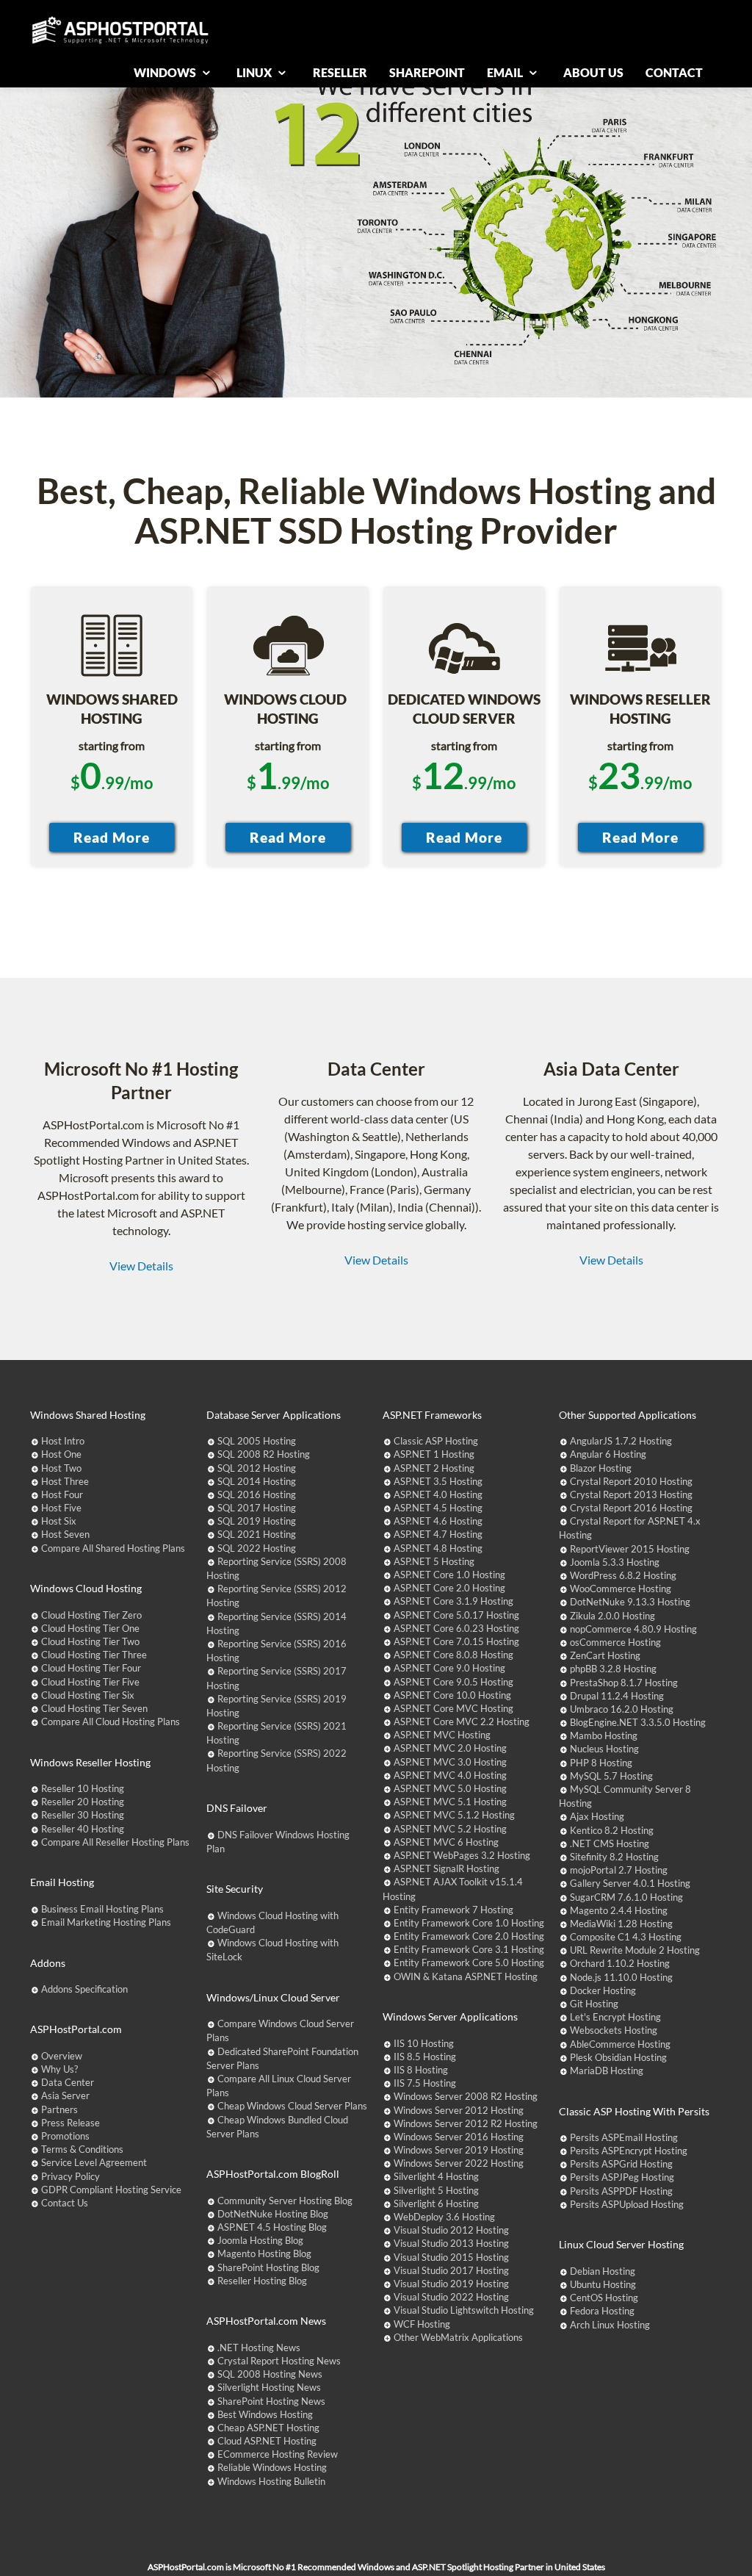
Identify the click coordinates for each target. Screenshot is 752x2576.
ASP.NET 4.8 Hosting (438, 1548)
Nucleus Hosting (604, 1749)
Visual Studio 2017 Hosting (451, 2270)
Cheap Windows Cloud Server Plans (292, 2106)
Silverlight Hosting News (269, 2387)
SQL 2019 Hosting (257, 1521)
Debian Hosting (603, 2271)
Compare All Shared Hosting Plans (113, 1548)
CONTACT (674, 72)
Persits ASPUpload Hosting (627, 2204)
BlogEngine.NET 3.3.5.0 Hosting (638, 1722)
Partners (59, 2109)
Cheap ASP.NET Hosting (268, 2428)
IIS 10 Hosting (424, 2043)
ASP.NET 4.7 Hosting (438, 1534)
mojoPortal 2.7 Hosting (619, 1870)
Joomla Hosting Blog (260, 2240)
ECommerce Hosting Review (278, 2454)
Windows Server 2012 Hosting (459, 2110)
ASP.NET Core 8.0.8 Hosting (453, 1655)
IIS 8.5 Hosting (425, 2057)
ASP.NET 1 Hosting (434, 1454)
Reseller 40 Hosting (83, 1829)
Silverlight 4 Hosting (436, 2176)
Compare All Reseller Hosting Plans (115, 1842)
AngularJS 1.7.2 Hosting (621, 1441)
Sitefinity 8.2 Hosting (614, 1857)
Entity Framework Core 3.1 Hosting (469, 1949)
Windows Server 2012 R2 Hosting (466, 2123)
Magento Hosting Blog (264, 2253)
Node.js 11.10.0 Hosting (621, 1977)
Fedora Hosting (602, 2311)
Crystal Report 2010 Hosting (631, 1481)
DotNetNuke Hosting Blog (273, 2214)
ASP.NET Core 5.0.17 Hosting (456, 1615)
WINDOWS (166, 72)
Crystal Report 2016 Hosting (631, 1508)
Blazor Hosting (601, 1468)
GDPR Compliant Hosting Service (111, 2190)
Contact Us (65, 2203)
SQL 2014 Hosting (257, 1481)
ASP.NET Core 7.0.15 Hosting (456, 1641)
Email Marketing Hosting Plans (106, 1922)
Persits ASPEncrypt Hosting (629, 2151)
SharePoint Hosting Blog (268, 2267)
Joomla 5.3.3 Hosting (615, 1562)
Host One (61, 1454)
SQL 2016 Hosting (257, 1494)
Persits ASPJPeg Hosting (622, 2177)
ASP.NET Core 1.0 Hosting (449, 1575)
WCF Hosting (422, 2324)
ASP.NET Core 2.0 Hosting (449, 1588)
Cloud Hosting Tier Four (91, 1668)
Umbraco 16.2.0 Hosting (622, 1709)
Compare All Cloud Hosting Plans (111, 1721)
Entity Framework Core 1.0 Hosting (469, 1923)
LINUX (255, 72)
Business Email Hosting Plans (102, 1909)
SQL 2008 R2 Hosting (264, 1454)
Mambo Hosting (604, 1735)
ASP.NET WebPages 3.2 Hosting (462, 1855)
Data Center (68, 2082)
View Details (141, 1266)
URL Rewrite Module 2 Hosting (635, 1950)
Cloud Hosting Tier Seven (94, 1708)
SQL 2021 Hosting (257, 1534)
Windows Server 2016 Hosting (459, 2137)
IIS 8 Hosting (421, 2070)
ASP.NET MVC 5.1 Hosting (450, 1802)
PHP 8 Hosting (601, 1763)
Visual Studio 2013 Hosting (451, 2243)
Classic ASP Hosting (436, 1441)
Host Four (62, 1494)
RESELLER (340, 72)
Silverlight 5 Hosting (436, 2190)
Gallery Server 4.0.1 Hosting (630, 1883)
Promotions (65, 2136)
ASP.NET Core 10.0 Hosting (452, 1695)
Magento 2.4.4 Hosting (619, 1910)
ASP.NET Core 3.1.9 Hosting (453, 1601)
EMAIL (506, 72)
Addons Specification (84, 1989)
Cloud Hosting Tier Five (90, 1682)
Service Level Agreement (94, 2162)
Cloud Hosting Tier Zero (91, 1615)
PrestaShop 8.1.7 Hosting (624, 1683)
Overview (62, 2056)
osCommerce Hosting (615, 1642)
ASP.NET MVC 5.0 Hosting (450, 1788)
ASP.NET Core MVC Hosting (453, 1708)
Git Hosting (594, 2004)
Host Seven (65, 1534)
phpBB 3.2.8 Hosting (613, 1669)
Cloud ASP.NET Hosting (267, 2441)
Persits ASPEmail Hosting (624, 2137)
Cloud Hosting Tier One (90, 1628)
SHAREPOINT (427, 72)
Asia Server (65, 2095)
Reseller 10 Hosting (83, 1788)
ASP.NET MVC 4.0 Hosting (450, 1775)
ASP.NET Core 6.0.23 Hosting (456, 1628)
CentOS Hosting (604, 2298)
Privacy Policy (70, 2176)
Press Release (70, 2123)
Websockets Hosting (614, 2030)
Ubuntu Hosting (603, 2284)
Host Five (61, 1508)
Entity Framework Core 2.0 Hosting (469, 1936)
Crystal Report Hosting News (279, 2361)
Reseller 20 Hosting (83, 1802)
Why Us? (59, 2069)
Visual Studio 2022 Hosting (451, 2297)
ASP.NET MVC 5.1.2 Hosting (454, 1815)
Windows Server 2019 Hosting (459, 2150)
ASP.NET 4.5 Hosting (438, 1508)
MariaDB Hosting (607, 2070)
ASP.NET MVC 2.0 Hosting (450, 1748)
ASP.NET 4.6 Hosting (438, 1521)
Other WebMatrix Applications (458, 2337)
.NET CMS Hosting (610, 1843)
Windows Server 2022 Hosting (459, 2163)
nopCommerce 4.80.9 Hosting (633, 1629)
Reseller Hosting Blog (262, 2281)
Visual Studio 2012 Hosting (451, 2230)
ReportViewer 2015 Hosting (630, 1549)
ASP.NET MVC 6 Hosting (446, 1842)
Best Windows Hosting (265, 2414)
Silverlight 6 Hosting (436, 2203)
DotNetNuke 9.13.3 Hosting (630, 1602)
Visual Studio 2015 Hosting (451, 2257)
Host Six (59, 1521)
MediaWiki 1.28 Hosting (621, 1924)
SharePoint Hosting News (271, 2401)
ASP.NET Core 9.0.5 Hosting (453, 1682)
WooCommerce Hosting (621, 1589)
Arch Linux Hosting (610, 2325)
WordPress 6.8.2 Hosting (623, 1575)
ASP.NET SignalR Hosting (446, 1868)
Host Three (65, 1481)
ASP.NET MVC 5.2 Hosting (450, 1829)
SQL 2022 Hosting (257, 1548)
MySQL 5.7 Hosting (611, 1776)
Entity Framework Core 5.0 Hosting (469, 1962)
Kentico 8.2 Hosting (612, 1830)
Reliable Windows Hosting (272, 2467)
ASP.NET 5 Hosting (434, 1561)
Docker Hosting (603, 1990)
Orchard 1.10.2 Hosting (620, 1963)
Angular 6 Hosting (608, 1454)
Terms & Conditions (82, 2149)
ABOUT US (593, 72)
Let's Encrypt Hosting (615, 2017)
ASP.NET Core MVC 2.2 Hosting (462, 1721)
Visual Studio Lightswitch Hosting (464, 2310)
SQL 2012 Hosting (257, 1468)
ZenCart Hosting (605, 1655)
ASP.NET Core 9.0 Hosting (449, 1668)
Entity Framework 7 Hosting (453, 1910)
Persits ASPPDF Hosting (621, 2191)
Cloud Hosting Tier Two (90, 1641)
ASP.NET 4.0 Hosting (438, 1494)
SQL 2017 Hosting (257, 1508)
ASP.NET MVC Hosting (442, 1735)
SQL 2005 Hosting (257, 1441)
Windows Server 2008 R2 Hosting (466, 2096)
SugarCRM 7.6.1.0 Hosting (626, 1897)
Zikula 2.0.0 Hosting (612, 1616)
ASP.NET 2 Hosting (434, 1468)
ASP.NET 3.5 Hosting (438, 1481)
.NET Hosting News (259, 2347)
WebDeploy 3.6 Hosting (444, 2217)
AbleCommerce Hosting (620, 2044)
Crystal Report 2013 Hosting (631, 1494)
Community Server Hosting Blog (285, 2201)
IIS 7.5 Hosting (425, 2083)
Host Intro (63, 1441)
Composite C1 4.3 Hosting (626, 1937)
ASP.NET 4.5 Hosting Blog (272, 2227)
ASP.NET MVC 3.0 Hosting (450, 1762)
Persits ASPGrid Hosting (621, 2164)
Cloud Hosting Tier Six (88, 1695)
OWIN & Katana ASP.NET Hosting (466, 1976)
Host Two (61, 1468)
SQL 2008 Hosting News (270, 2374)
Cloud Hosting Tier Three (94, 1655)
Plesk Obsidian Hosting (618, 2057)
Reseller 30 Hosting (83, 1815)
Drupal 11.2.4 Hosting (617, 1696)
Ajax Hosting (597, 1816)
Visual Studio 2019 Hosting (451, 2284)
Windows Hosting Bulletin (271, 2481)
